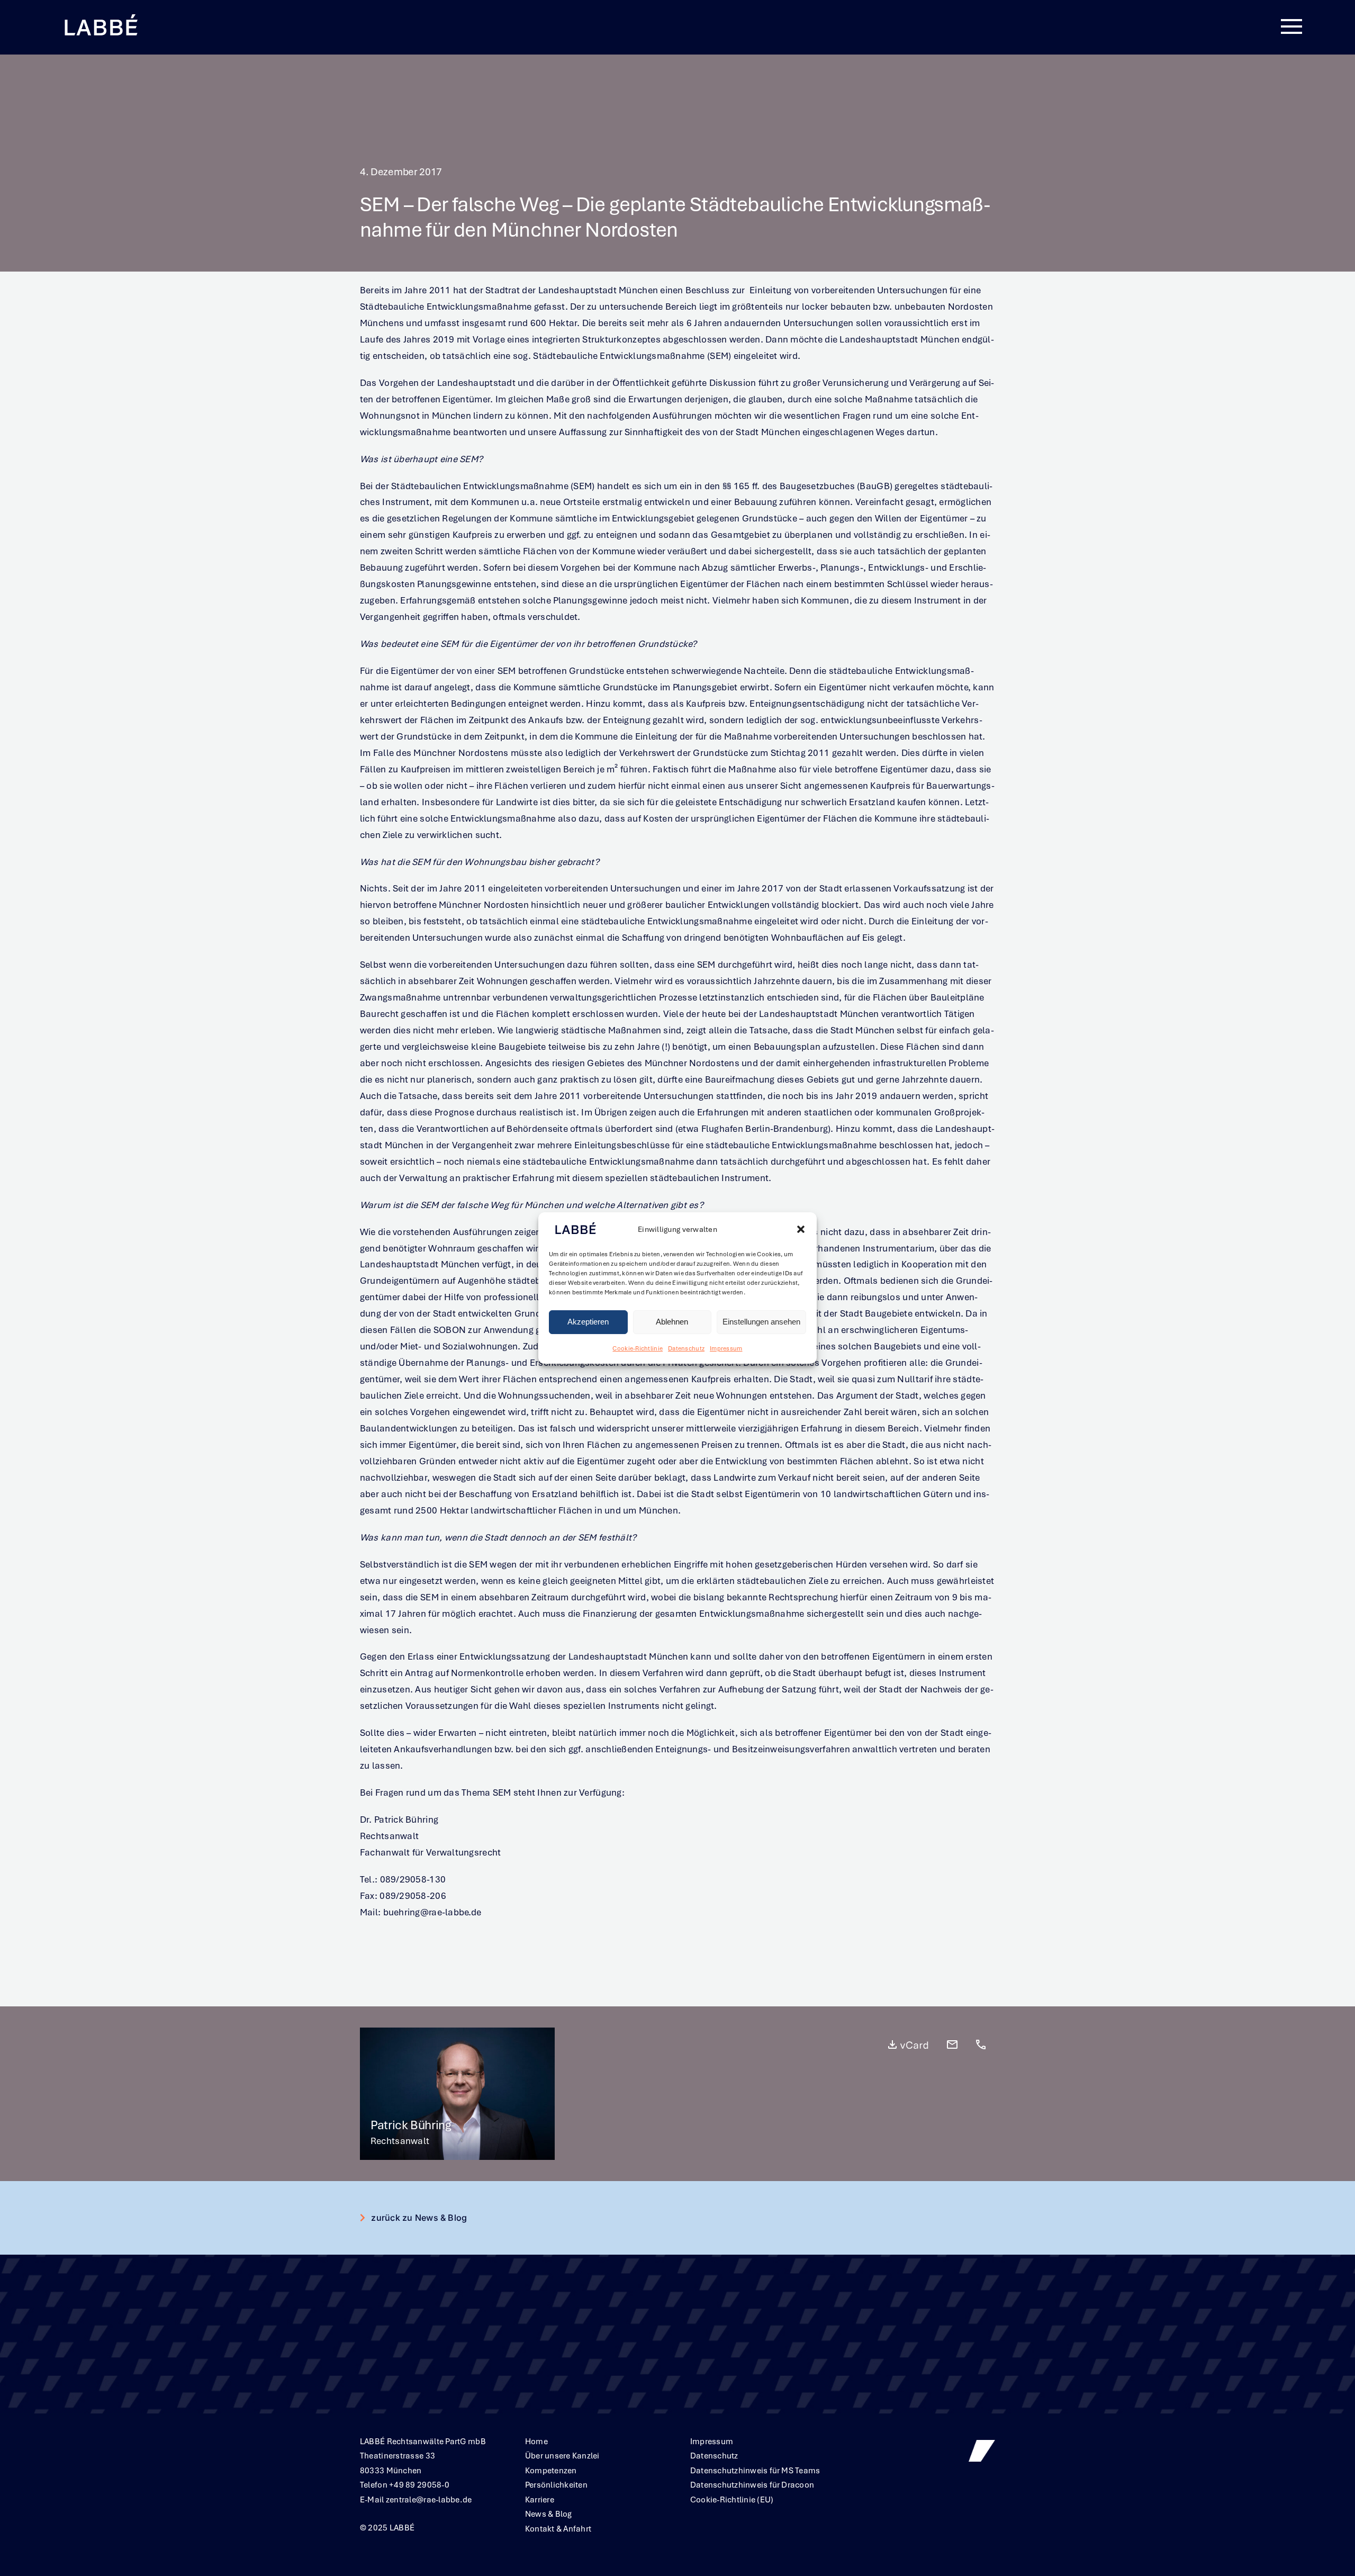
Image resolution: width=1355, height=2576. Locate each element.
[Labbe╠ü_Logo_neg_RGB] (101, 15)
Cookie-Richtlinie (638, 1348)
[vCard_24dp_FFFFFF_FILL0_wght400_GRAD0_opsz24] (908, 2043)
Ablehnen (672, 1322)
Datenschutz (686, 1348)
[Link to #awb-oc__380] (1291, 27)
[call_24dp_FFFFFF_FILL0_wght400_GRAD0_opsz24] (981, 2043)
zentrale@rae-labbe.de (429, 2500)
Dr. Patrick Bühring (399, 1820)
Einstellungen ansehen (761, 1322)
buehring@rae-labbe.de (431, 1912)
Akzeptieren (588, 1322)
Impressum (726, 1348)
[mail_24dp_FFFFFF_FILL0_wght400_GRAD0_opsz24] (952, 2043)
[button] (801, 1230)
